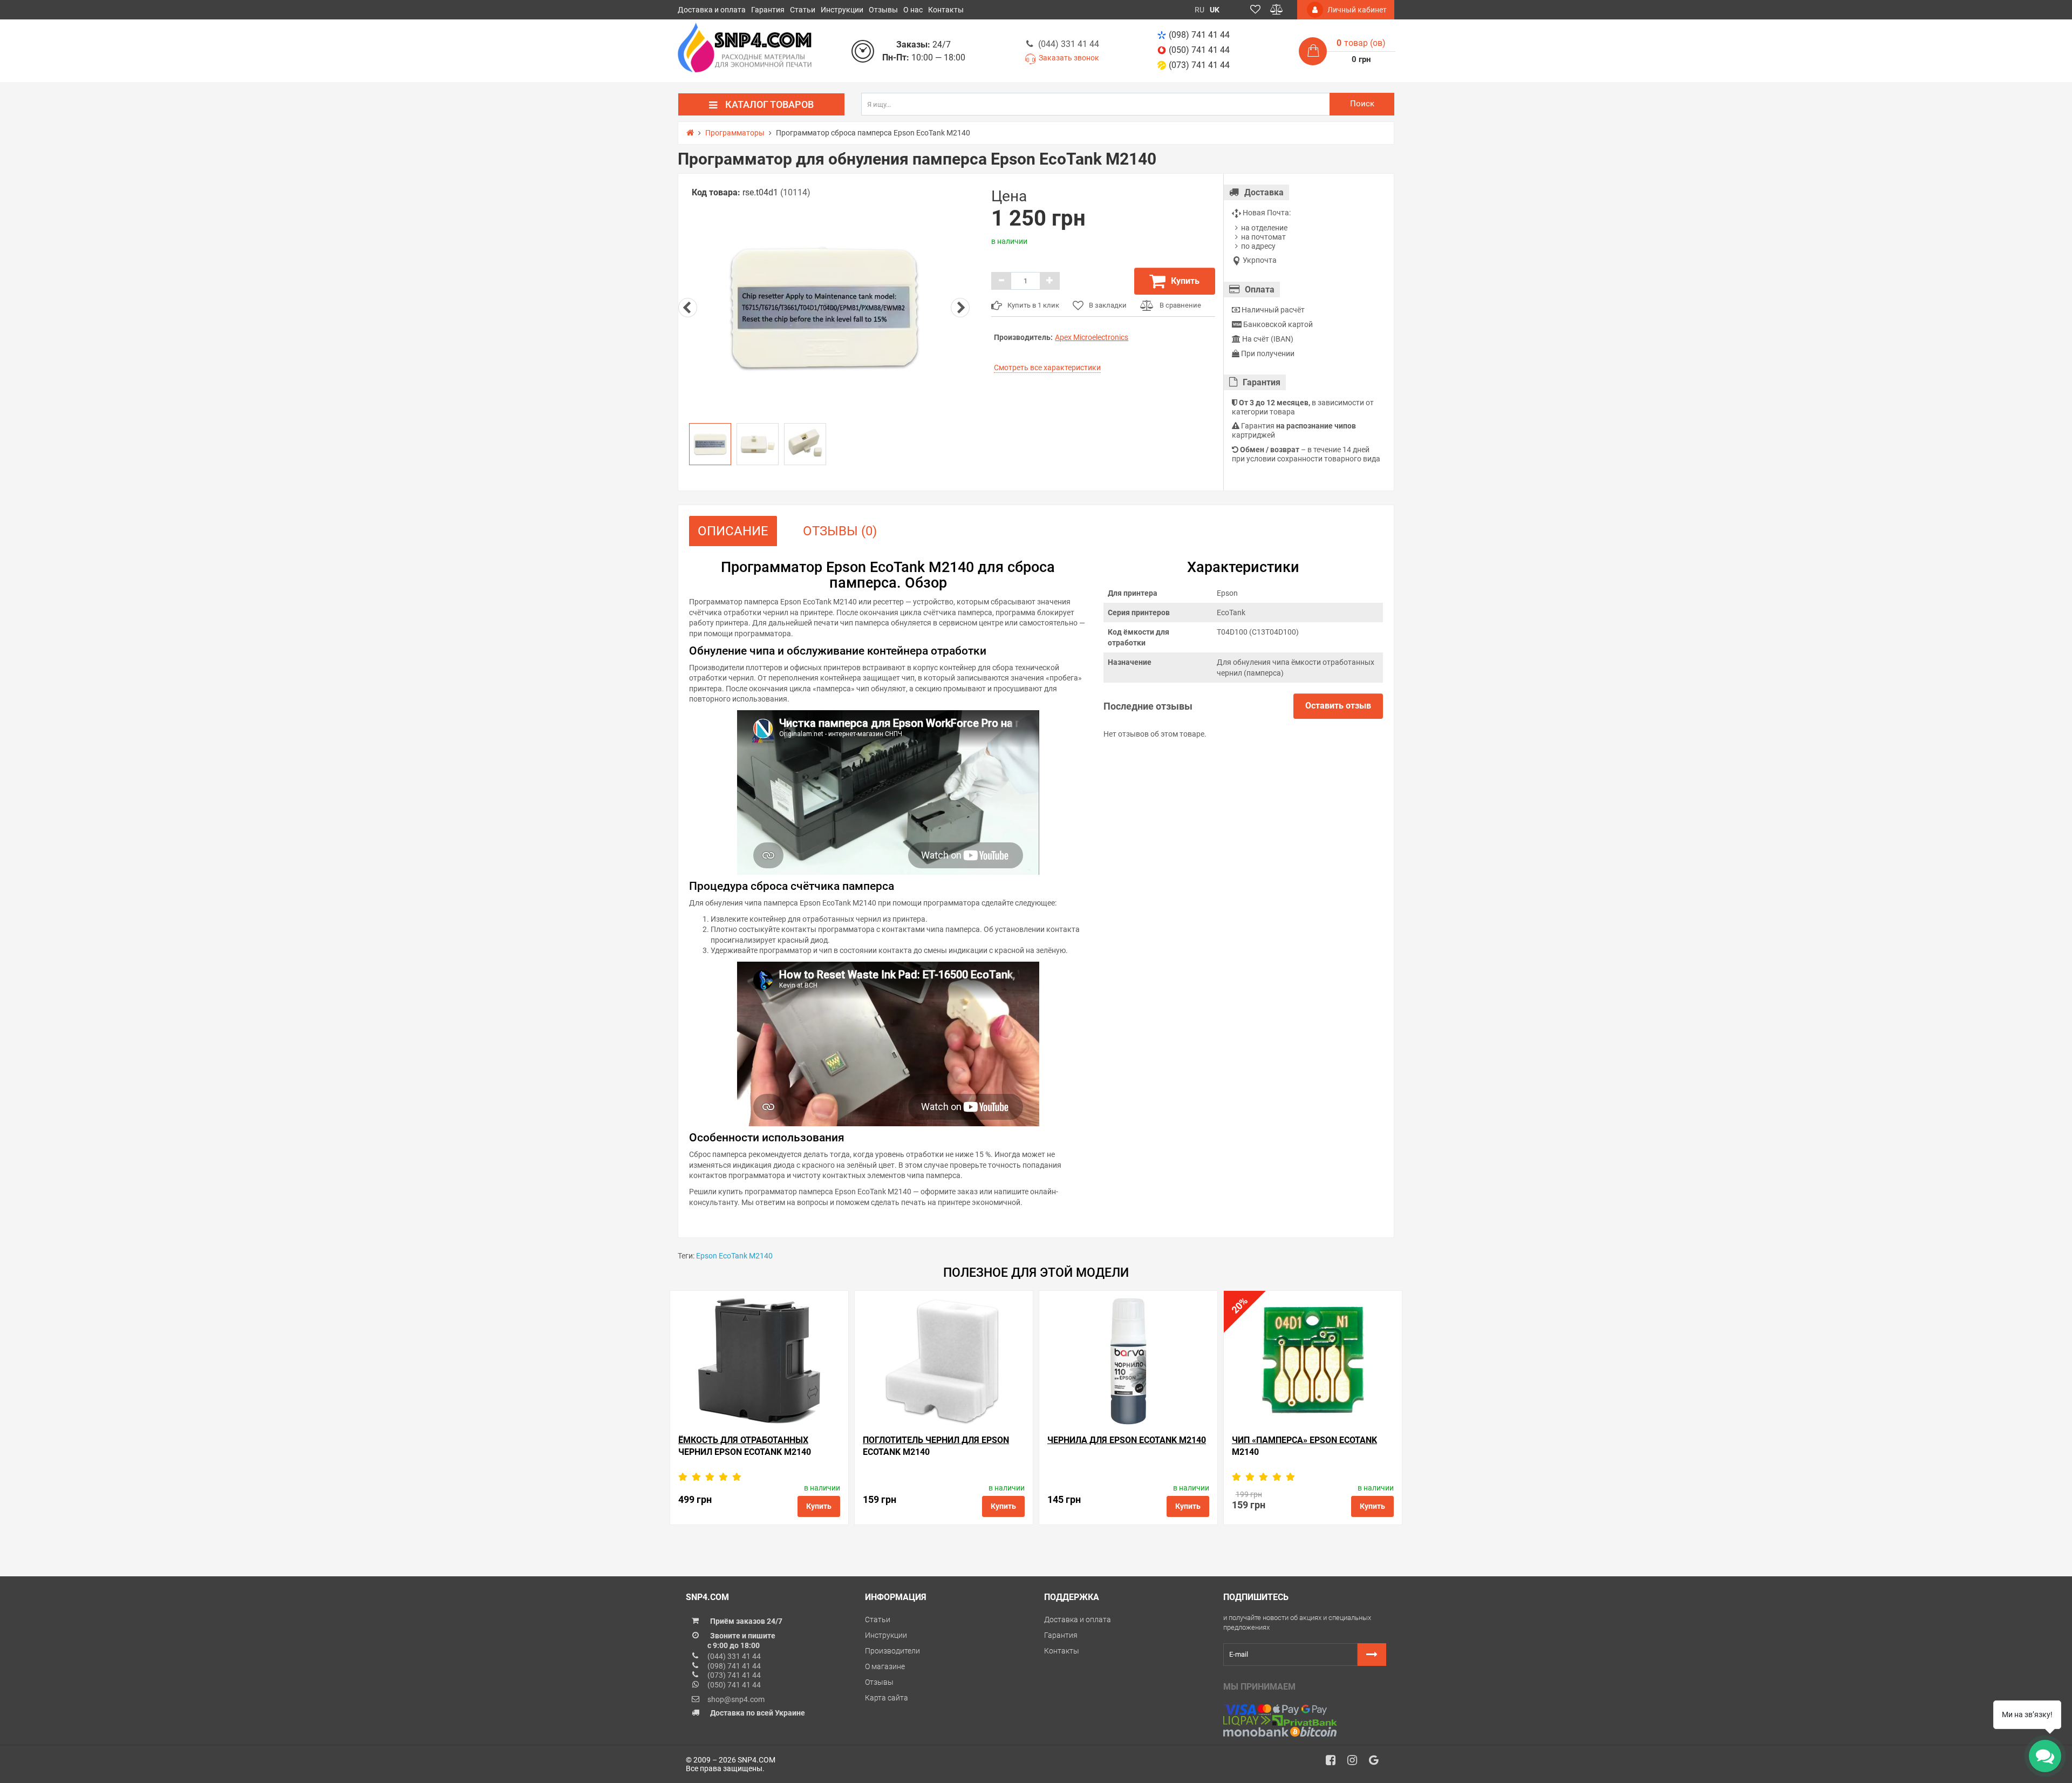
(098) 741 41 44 (1199, 35)
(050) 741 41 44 (1199, 50)
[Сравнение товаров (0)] (1277, 10)
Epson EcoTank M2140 (734, 1256)
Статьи (803, 10)
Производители (892, 1651)
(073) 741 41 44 (1199, 65)
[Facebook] (1334, 1763)
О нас (913, 10)
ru (1199, 10)
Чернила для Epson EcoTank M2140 (1127, 1440)
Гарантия (768, 10)
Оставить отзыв (1338, 706)
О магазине (885, 1666)
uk (1215, 10)
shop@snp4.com (736, 1699)
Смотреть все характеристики (1047, 368)
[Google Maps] (1378, 1763)
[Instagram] (1356, 1763)
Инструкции (842, 10)
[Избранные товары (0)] (1255, 10)
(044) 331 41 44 (1069, 44)
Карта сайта (887, 1698)
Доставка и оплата (712, 10)
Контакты (946, 10)
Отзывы (883, 10)
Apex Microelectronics (1092, 337)
